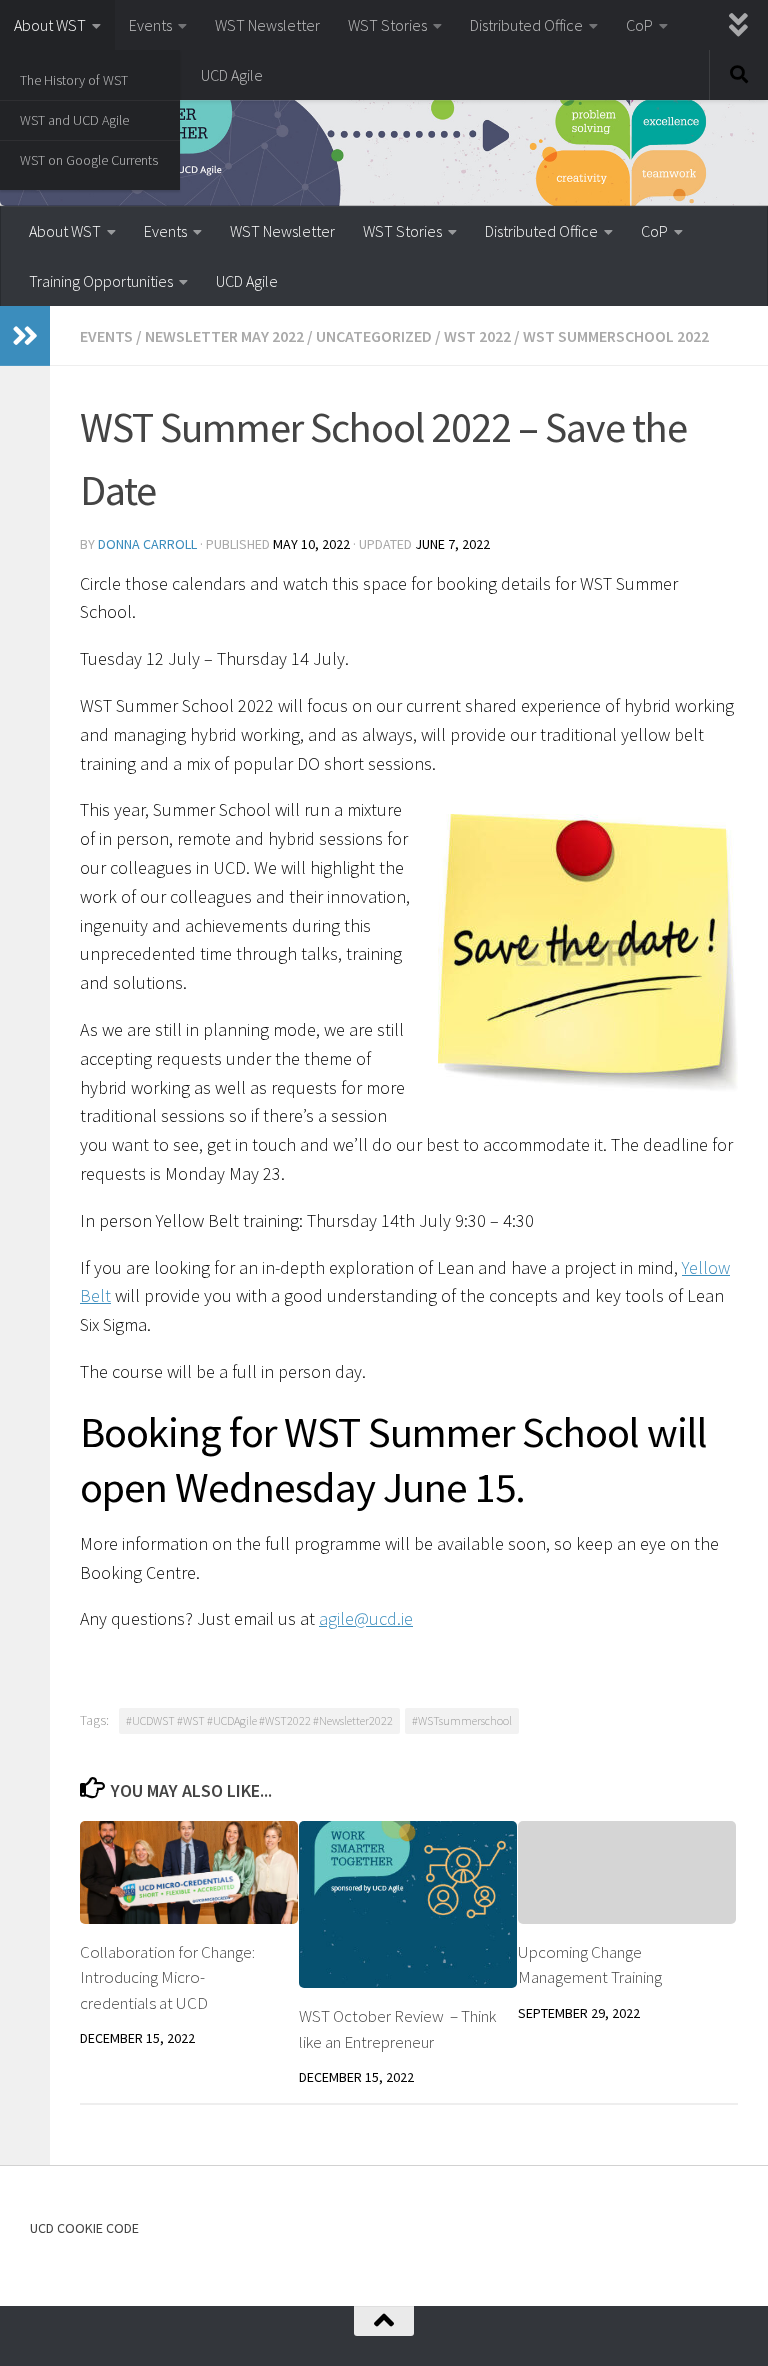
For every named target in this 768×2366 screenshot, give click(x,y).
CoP (639, 25)
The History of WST (74, 80)
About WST (50, 25)
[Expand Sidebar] (25, 336)
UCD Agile (232, 75)
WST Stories (387, 25)
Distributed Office (526, 25)
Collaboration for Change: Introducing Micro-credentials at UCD (167, 1977)
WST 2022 (477, 336)
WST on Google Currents (89, 160)
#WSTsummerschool (462, 1720)
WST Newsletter (267, 25)
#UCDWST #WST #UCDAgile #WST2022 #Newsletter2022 (259, 1720)
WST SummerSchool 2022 (616, 336)
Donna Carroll (147, 544)
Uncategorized (374, 336)
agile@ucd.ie (366, 1618)
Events (150, 25)
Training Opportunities (101, 281)
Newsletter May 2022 (224, 336)
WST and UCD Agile (74, 120)
